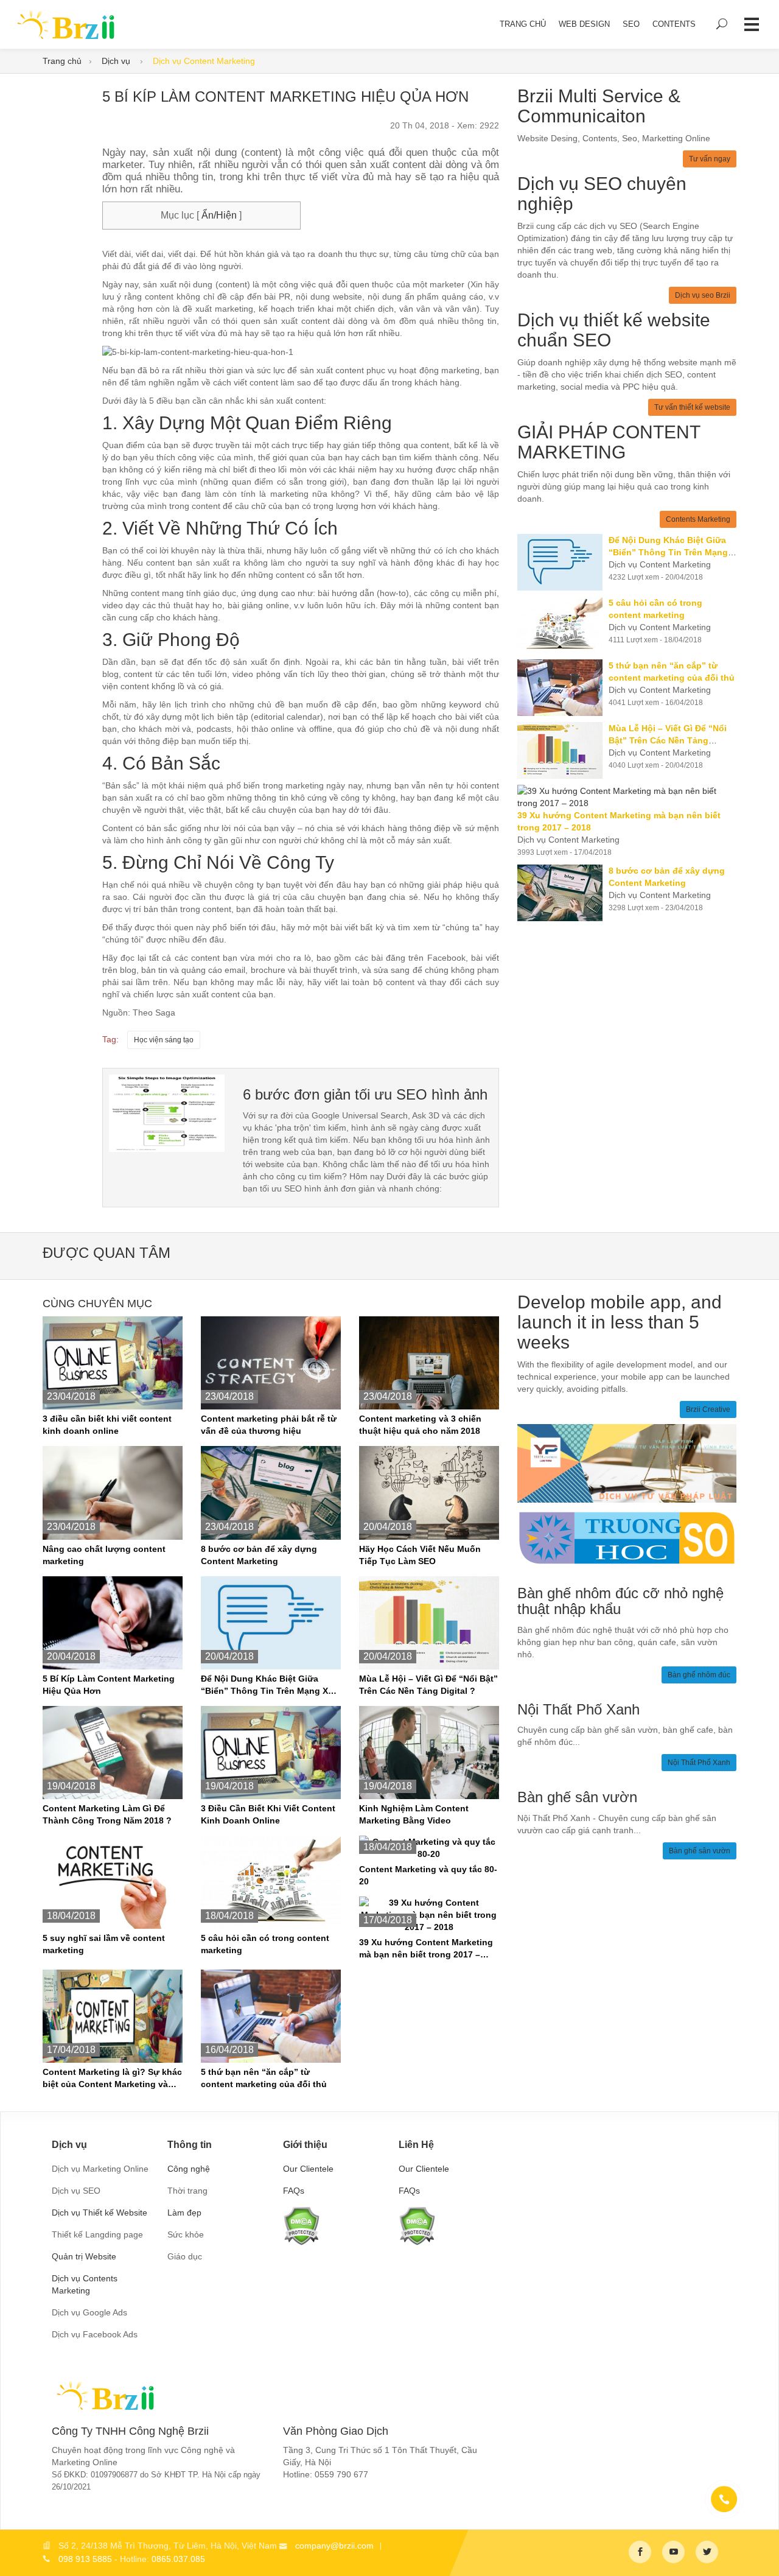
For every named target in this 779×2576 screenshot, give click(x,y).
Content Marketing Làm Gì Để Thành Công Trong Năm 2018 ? (107, 1814)
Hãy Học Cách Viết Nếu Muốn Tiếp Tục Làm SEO (420, 1555)
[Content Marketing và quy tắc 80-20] (429, 1847)
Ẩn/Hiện (218, 215)
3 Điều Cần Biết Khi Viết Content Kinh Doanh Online (268, 1814)
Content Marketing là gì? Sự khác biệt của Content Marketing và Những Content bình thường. (112, 2079)
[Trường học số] (627, 1537)
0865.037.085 (178, 2559)
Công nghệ (189, 2169)
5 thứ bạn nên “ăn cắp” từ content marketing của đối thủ (264, 2078)
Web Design (584, 24)
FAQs (294, 2191)
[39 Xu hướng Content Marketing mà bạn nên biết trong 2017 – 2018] (627, 797)
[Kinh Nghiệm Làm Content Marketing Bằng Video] (429, 1752)
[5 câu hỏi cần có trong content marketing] (563, 625)
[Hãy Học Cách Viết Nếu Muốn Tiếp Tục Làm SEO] (429, 1492)
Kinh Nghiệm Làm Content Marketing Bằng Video (414, 1814)
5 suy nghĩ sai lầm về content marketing (104, 1944)
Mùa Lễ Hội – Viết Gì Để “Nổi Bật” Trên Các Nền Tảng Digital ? (428, 1685)
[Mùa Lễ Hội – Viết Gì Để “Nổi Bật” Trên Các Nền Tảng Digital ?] (563, 750)
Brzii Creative (708, 1409)
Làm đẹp (184, 2213)
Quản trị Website (84, 2256)
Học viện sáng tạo (164, 1040)
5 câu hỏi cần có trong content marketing (265, 1944)
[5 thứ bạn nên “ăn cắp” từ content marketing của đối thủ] (563, 688)
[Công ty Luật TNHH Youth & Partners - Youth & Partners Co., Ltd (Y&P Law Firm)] (627, 1462)
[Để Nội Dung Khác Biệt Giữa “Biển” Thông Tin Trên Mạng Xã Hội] (563, 562)
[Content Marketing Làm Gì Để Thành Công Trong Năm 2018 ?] (113, 1752)
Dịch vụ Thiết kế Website (100, 2213)
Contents (674, 24)
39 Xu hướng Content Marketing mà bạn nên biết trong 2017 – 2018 (426, 1949)
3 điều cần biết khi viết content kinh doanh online (107, 1425)
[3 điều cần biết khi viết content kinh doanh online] (113, 1362)
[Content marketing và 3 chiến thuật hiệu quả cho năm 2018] (429, 1362)
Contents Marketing (698, 519)
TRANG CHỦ (523, 24)
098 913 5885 (85, 2559)
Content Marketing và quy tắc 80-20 (428, 1875)
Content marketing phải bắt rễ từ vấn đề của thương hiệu (269, 1425)
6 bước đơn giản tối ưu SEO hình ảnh (365, 1094)
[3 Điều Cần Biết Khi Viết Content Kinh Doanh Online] (271, 1752)
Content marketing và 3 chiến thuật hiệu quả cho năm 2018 (420, 1425)
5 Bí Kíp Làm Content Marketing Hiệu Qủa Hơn (109, 1685)
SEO (631, 24)
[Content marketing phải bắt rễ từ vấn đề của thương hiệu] (271, 1362)
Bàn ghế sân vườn (700, 1851)
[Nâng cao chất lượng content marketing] (113, 1492)
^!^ (761, 2552)
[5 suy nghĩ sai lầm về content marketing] (113, 1881)
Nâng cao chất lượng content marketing (104, 1555)
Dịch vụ (117, 61)
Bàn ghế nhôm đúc (699, 1675)
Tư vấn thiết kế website (692, 407)
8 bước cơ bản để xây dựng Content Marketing (259, 1555)
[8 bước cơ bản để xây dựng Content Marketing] (563, 893)
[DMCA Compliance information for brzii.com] (301, 2225)
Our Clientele (308, 2169)
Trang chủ (62, 61)
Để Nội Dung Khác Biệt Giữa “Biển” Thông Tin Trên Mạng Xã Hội (267, 1685)
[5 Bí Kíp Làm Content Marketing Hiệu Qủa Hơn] (167, 1112)
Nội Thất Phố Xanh (699, 1763)
